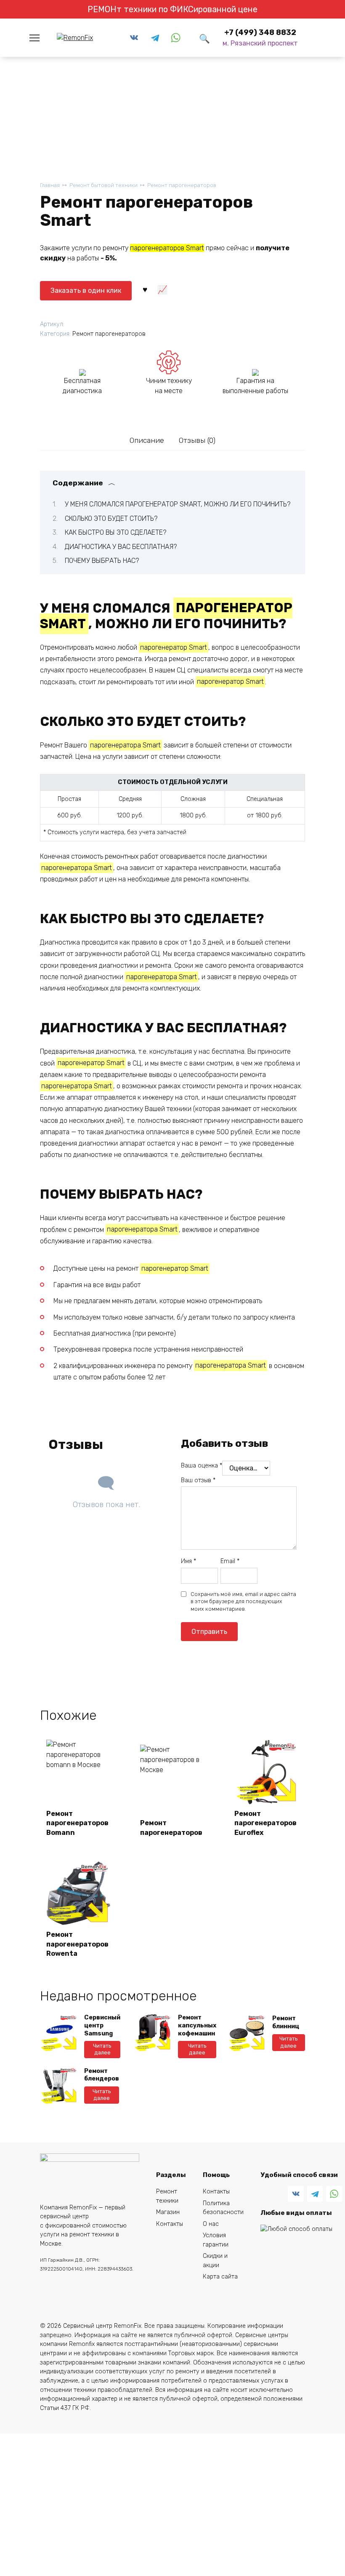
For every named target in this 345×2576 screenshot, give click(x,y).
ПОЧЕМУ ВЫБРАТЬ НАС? (102, 561)
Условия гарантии (216, 2240)
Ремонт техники (167, 2196)
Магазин (168, 2212)
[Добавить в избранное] (145, 289)
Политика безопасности (223, 2208)
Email (230, 1561)
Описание (147, 440)
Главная (50, 185)
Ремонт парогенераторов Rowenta (77, 1944)
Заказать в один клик (86, 291)
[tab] (147, 440)
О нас (211, 2224)
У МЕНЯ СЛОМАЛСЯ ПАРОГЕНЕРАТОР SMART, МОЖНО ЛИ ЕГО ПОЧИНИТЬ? (178, 504)
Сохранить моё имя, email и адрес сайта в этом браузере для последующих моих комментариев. (243, 1602)
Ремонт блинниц (286, 2022)
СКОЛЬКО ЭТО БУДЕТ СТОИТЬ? (111, 518)
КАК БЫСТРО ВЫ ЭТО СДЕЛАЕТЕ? (115, 532)
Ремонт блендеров (102, 2075)
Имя (188, 1561)
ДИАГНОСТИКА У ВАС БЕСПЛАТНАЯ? (121, 547)
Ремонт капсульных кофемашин (197, 2025)
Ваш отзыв (198, 1480)
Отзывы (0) (197, 440)
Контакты (170, 2224)
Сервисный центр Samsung (102, 2025)
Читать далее (102, 2049)
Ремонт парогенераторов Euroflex (265, 1823)
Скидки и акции (215, 2261)
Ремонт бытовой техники (103, 185)
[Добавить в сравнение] (162, 289)
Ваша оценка (202, 1466)
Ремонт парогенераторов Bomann (77, 1823)
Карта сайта (220, 2277)
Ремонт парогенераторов (182, 185)
